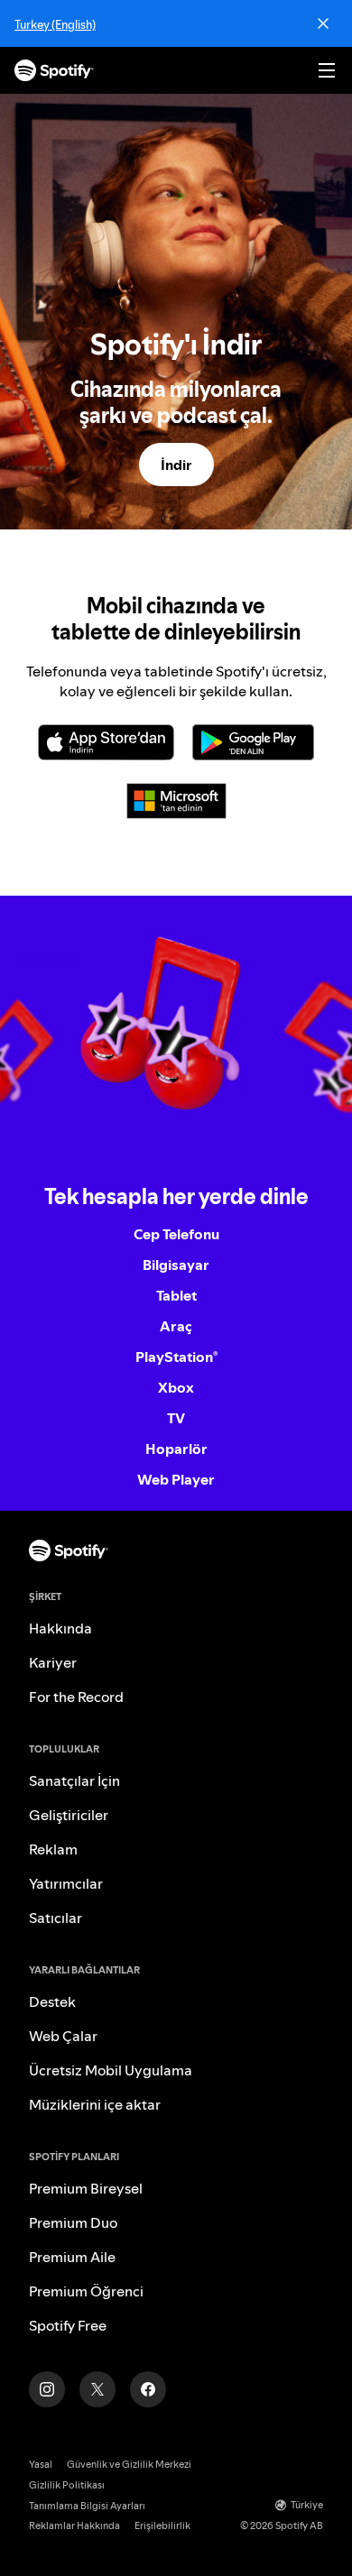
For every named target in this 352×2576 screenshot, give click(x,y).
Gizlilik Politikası (67, 2485)
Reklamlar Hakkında (74, 2526)
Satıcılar (56, 1918)
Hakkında (60, 1628)
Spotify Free (68, 2325)
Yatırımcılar (66, 1883)
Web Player (176, 1479)
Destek (52, 2001)
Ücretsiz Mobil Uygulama (111, 2070)
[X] (97, 2389)
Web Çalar (63, 2036)
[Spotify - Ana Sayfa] (54, 70)
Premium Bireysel (86, 2188)
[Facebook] (148, 2389)
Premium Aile (72, 2257)
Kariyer (53, 1662)
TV (176, 1418)
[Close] (323, 23)
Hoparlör (176, 1449)
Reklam (53, 1849)
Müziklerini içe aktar (95, 2104)
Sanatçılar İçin (74, 1780)
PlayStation (176, 1357)
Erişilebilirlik (162, 2526)
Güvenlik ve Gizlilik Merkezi (129, 2465)
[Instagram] (47, 2389)
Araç (176, 1326)
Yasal (41, 2465)
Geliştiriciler (69, 1815)
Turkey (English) (55, 24)
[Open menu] (327, 70)
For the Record (76, 1697)
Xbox (176, 1387)
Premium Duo (73, 2222)
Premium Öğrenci (86, 2291)
